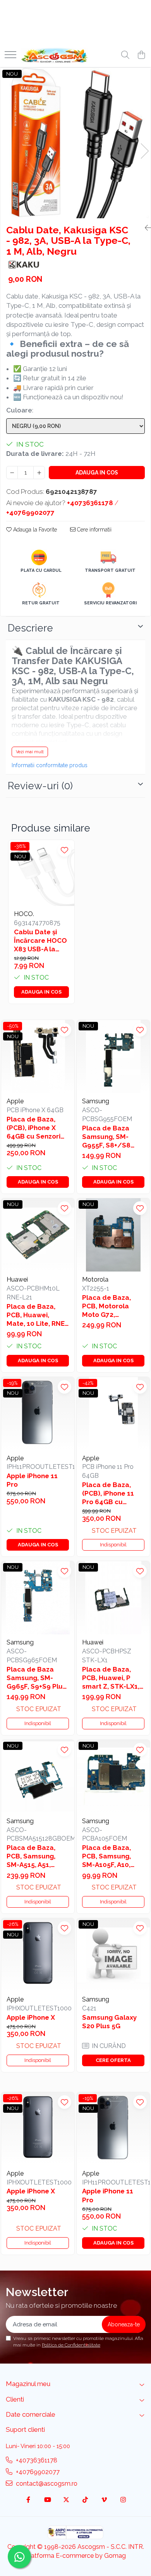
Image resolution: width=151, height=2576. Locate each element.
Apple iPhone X (31, 2017)
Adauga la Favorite (34, 530)
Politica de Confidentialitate (71, 2345)
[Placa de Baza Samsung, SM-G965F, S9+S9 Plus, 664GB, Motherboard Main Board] (38, 1598)
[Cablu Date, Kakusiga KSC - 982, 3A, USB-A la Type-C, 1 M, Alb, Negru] (75, 143)
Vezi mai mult (30, 752)
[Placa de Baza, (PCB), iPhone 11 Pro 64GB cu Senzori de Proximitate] (113, 1414)
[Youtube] (47, 2500)
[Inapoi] (145, 228)
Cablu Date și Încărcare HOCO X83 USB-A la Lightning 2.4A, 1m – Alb (40, 941)
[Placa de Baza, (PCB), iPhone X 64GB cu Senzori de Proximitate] (38, 1057)
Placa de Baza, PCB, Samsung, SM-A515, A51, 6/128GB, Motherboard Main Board (37, 1856)
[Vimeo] (104, 2500)
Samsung (96, 1101)
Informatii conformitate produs (50, 765)
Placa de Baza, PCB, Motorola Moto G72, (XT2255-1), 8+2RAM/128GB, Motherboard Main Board (112, 1306)
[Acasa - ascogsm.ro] (55, 55)
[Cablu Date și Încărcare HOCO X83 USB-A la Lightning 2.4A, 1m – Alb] (41, 873)
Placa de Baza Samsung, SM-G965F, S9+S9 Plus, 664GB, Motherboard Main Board (37, 1678)
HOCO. (24, 914)
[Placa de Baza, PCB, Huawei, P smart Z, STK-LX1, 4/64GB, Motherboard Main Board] (113, 1598)
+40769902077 (37, 2472)
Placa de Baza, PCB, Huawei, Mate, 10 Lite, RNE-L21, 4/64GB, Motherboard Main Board (37, 1315)
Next (144, 151)
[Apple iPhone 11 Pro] (38, 1414)
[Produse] (10, 55)
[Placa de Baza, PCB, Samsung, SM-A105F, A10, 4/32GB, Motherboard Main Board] (113, 1776)
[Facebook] (28, 2500)
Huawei (17, 1279)
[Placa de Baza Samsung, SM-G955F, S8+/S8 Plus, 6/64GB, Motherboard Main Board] (113, 1057)
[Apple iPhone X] (38, 1955)
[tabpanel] (75, 143)
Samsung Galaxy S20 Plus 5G (109, 2022)
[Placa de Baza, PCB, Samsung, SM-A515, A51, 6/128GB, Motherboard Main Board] (38, 1776)
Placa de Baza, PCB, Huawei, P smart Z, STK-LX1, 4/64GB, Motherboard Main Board (112, 1678)
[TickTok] (85, 2500)
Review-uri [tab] (40, 786)
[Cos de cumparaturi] (141, 55)
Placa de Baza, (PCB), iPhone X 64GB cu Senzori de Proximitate (33, 1128)
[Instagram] (123, 2500)
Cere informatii (94, 530)
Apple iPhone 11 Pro (32, 1480)
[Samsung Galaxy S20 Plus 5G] (113, 1955)
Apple (15, 1101)
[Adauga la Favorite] (64, 850)
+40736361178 (36, 2460)
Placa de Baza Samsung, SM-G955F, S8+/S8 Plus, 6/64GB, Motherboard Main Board (112, 1137)
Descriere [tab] (30, 628)
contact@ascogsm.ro (46, 2484)
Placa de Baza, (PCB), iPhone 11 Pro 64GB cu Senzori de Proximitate (108, 1493)
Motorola (95, 1279)
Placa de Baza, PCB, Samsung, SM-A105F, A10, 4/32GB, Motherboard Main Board (112, 1856)
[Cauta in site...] (125, 55)
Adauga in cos (97, 473)
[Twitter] (66, 2500)
